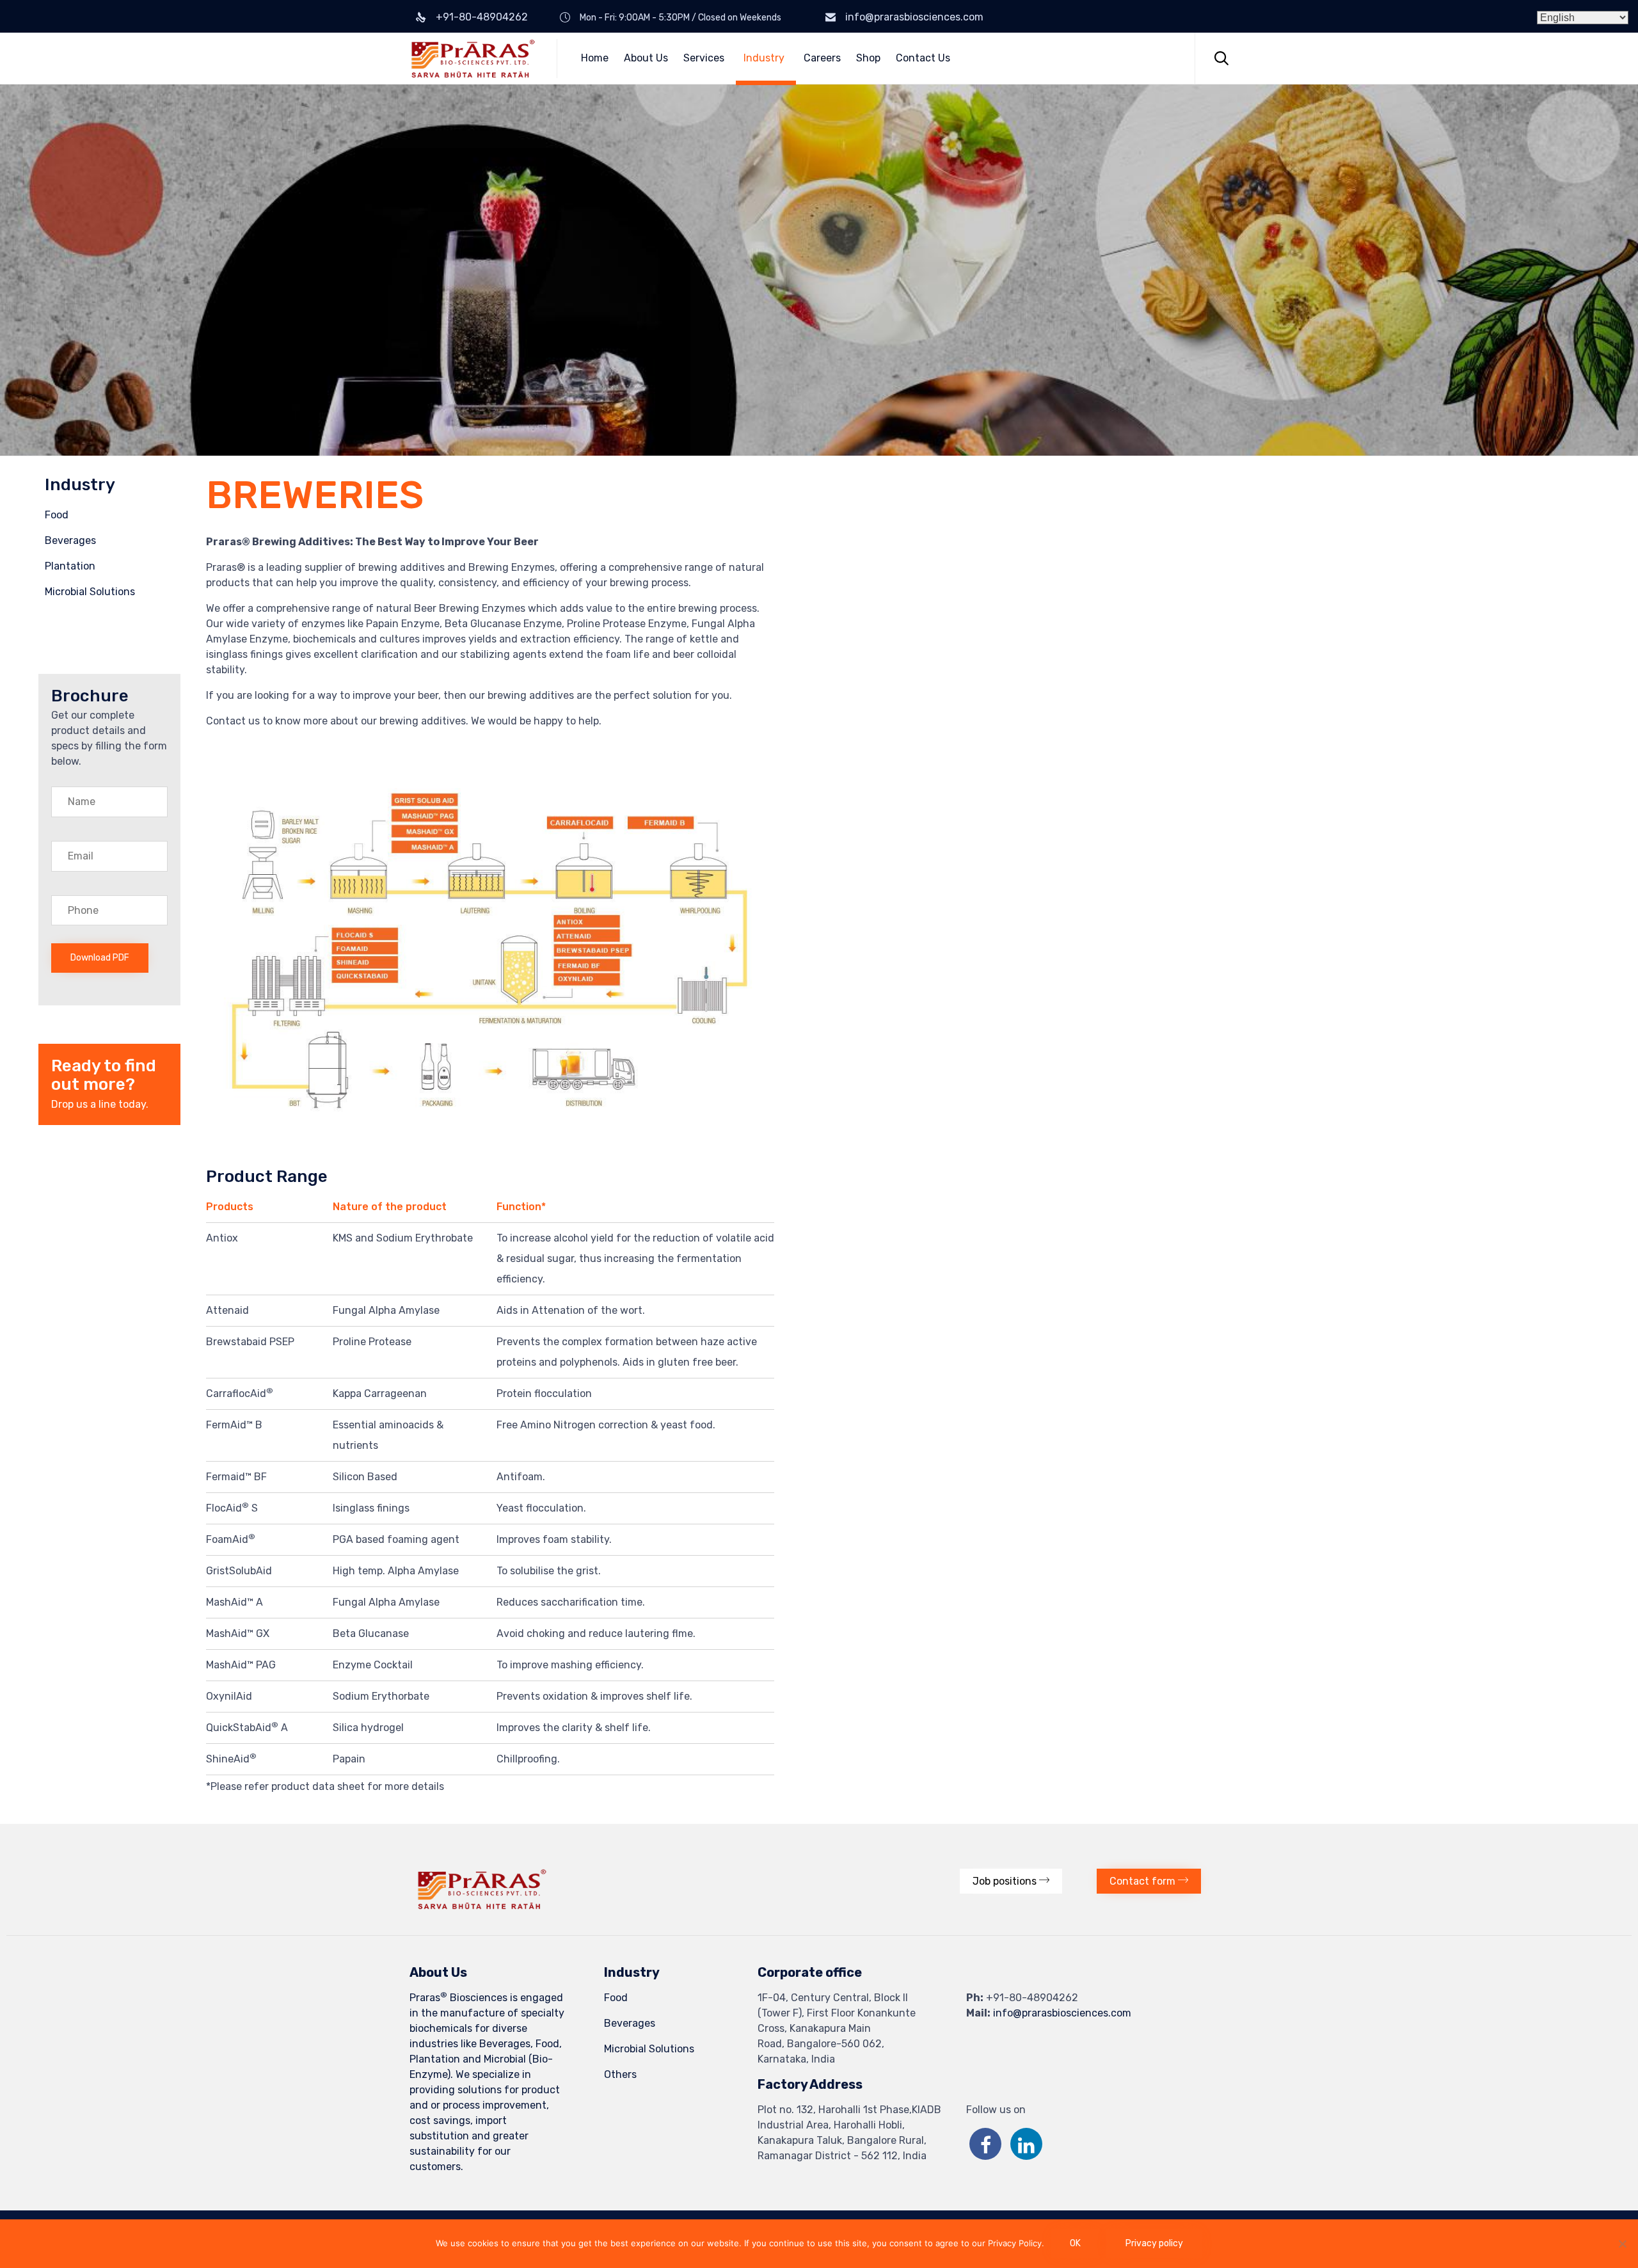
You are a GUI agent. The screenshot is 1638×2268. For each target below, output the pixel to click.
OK (1075, 2243)
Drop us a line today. (100, 1104)
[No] (1622, 2244)
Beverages (70, 540)
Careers (822, 58)
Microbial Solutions (90, 592)
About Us (646, 58)
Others (620, 2074)
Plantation (70, 566)
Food (57, 515)
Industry (764, 58)
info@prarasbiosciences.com (914, 17)
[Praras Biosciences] (473, 59)
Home (595, 58)
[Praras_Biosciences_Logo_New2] (482, 1906)
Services (704, 58)
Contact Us (923, 58)
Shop (868, 58)
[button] (1011, 1881)
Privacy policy (1154, 2243)
